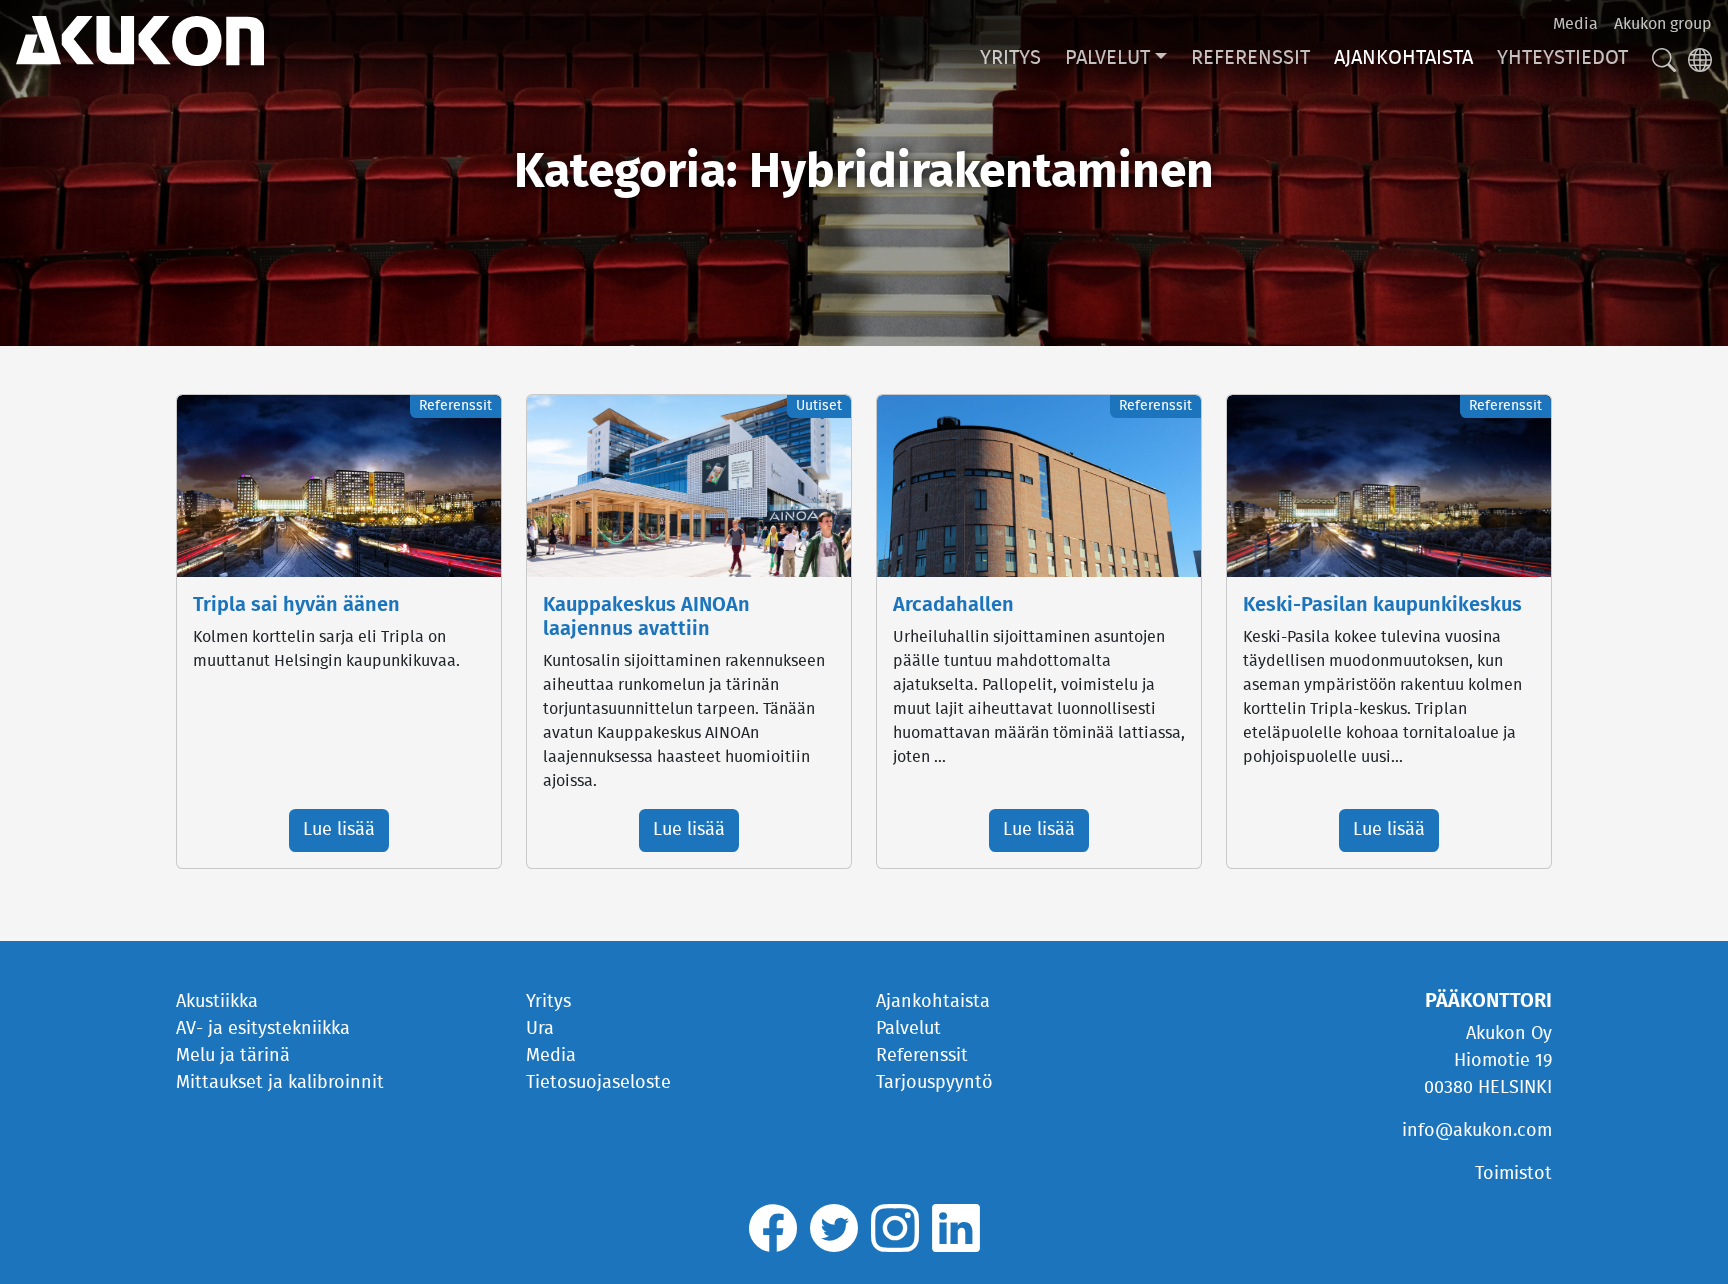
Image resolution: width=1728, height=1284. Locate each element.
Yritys (1010, 58)
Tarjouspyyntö (934, 1083)
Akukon (140, 41)
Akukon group (1663, 24)
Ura (540, 1029)
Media (1575, 24)
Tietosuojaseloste (598, 1083)
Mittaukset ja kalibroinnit (280, 1083)
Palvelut (1107, 58)
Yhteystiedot (1562, 58)
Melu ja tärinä (233, 1056)
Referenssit (1250, 58)
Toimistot (1513, 1174)
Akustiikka (217, 1002)
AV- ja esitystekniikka (263, 1029)
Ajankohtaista (1403, 58)
